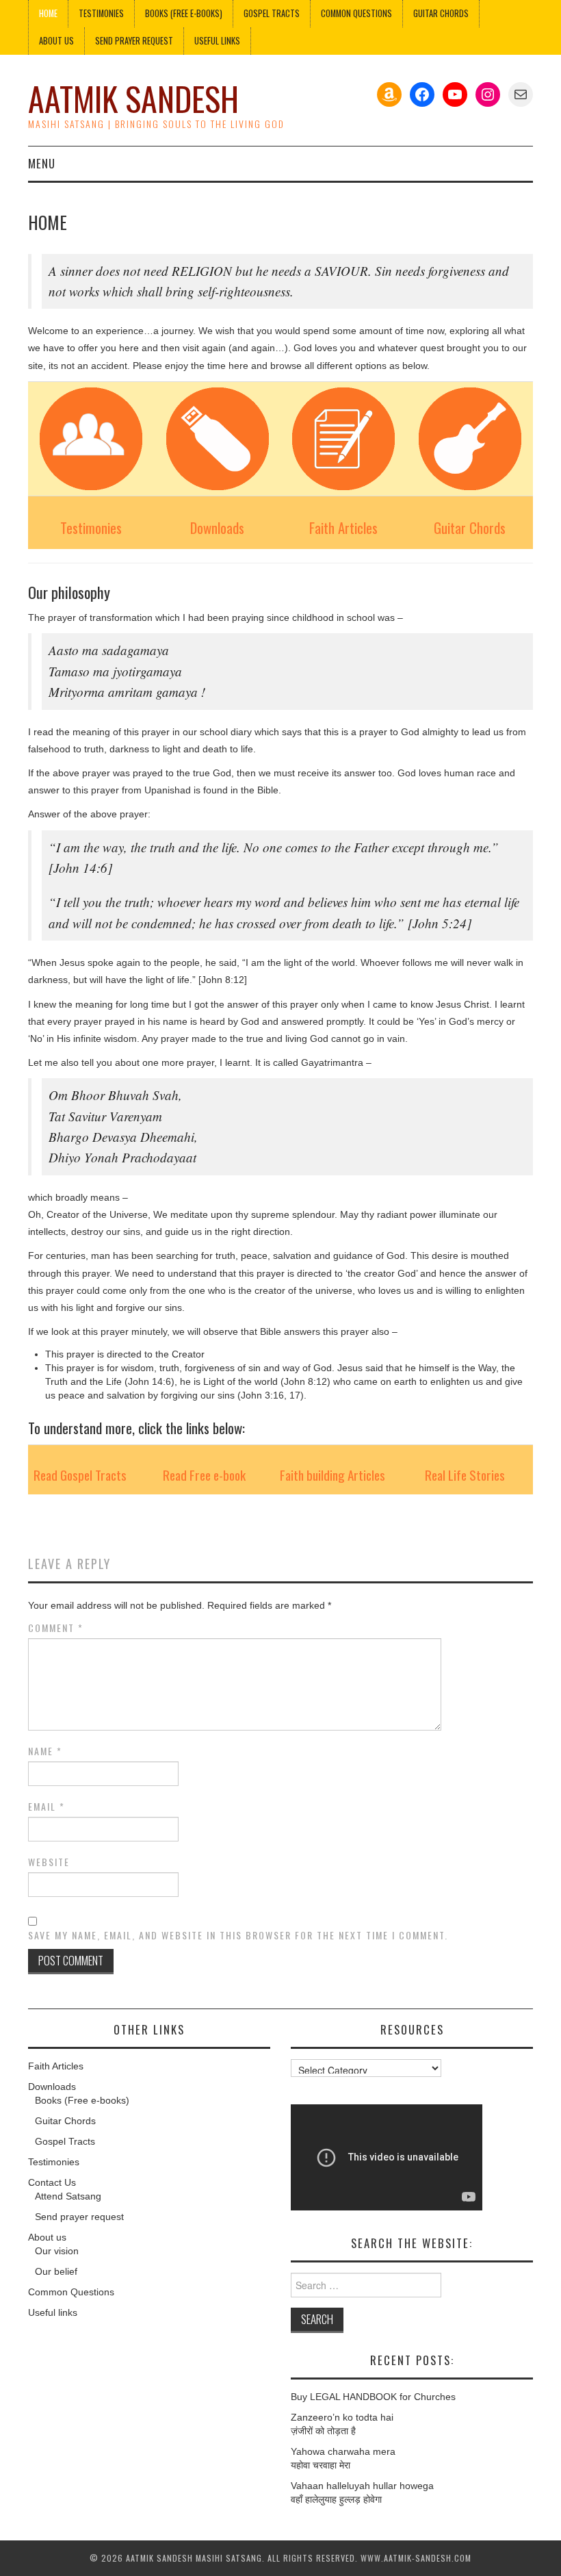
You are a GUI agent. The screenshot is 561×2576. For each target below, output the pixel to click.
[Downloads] (218, 439)
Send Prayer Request (134, 41)
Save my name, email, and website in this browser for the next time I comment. (238, 1935)
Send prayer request (79, 2217)
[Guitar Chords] (470, 439)
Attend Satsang (68, 2196)
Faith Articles (343, 527)
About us (56, 41)
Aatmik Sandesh (133, 98)
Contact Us (52, 2182)
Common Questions (356, 13)
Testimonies (101, 13)
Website (49, 1862)
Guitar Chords (441, 13)
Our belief (56, 2271)
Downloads (217, 527)
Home (48, 13)
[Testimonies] (91, 439)
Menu (42, 163)
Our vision (57, 2251)
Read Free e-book (204, 1475)
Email (47, 1807)
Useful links (217, 41)
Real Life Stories (465, 1475)
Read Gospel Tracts (80, 1475)
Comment (56, 1628)
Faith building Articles (332, 1475)
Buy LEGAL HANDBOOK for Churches (373, 2397)
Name (45, 1751)
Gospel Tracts (272, 13)
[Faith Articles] (344, 439)
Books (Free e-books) (184, 13)
